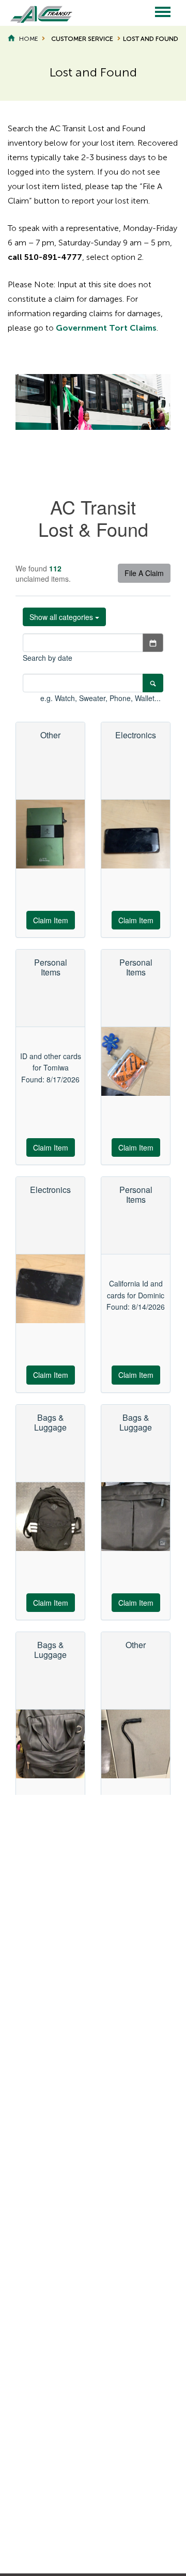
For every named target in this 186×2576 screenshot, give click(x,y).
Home (28, 39)
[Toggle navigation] (163, 13)
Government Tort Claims (106, 328)
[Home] (36, 13)
